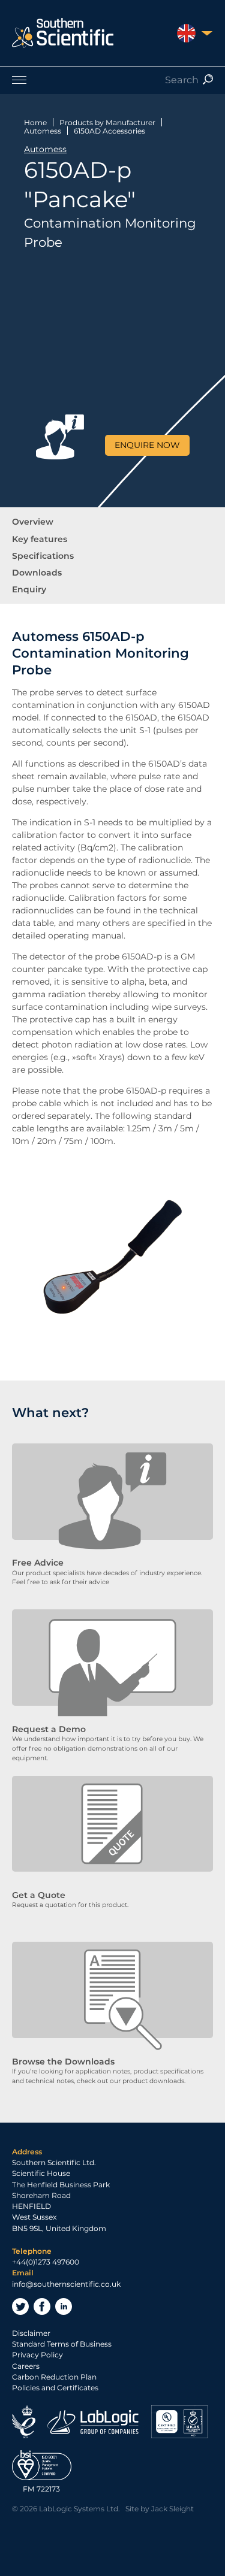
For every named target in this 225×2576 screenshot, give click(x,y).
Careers (26, 2366)
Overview (33, 522)
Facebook (42, 2306)
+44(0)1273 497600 (46, 2262)
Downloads (37, 573)
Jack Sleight (172, 2509)
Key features (40, 539)
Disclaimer (31, 2333)
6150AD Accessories (109, 131)
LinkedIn (64, 2306)
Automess (43, 131)
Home (35, 122)
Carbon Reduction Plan (54, 2377)
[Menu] (112, 80)
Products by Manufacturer (107, 122)
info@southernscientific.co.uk (66, 2284)
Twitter (20, 2306)
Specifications (43, 556)
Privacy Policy (37, 2355)
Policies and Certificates (55, 2388)
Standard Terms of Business (62, 2344)
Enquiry (29, 589)
